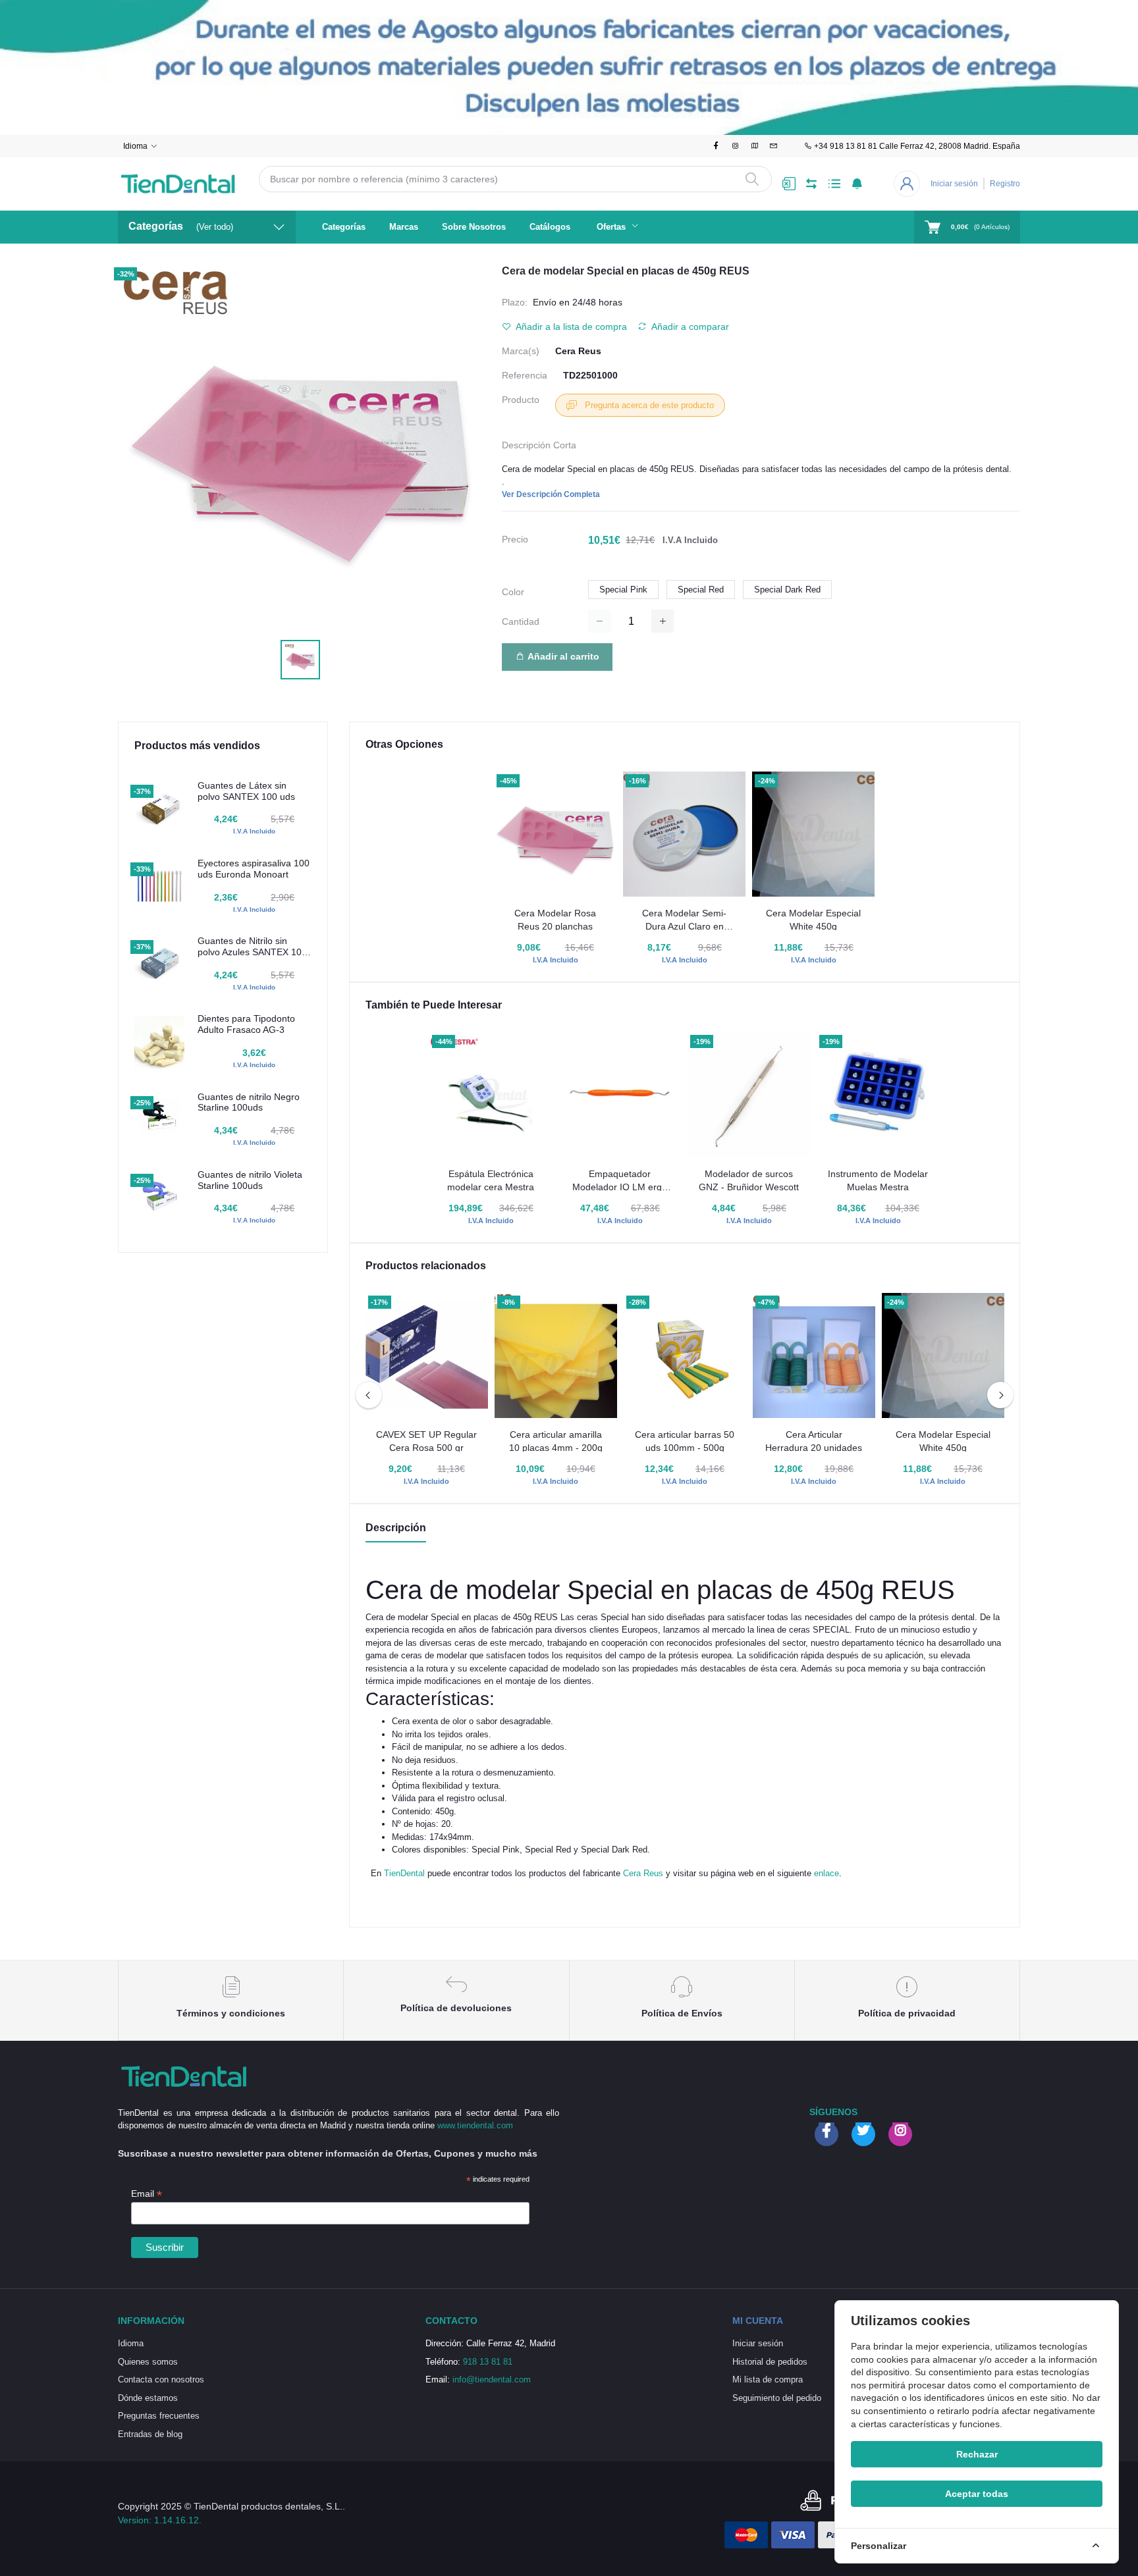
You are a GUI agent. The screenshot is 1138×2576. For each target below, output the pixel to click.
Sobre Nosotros (474, 227)
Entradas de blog (150, 2434)
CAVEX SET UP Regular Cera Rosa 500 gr (426, 1441)
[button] (857, 184)
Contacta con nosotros (161, 2379)
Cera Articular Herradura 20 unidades (814, 1441)
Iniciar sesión (954, 184)
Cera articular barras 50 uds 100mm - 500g (685, 1441)
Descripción (396, 1528)
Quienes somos (148, 2362)
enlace (826, 1873)
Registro (1005, 184)
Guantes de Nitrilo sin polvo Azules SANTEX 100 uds (252, 947)
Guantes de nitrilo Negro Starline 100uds (249, 1102)
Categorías (344, 227)
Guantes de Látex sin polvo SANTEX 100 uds (246, 791)
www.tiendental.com (475, 2125)
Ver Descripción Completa (551, 494)
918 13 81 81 (488, 2362)
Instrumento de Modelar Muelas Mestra (878, 1180)
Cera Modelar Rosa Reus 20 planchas (555, 920)
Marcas (404, 227)
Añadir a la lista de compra (570, 327)
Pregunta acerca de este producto (648, 405)
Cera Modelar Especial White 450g (813, 920)
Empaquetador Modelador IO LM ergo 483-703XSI (620, 1181)
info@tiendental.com (492, 2379)
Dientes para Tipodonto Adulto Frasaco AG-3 (246, 1024)
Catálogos (550, 227)
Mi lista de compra (768, 2379)
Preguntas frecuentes (159, 2416)
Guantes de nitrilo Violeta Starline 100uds (250, 1180)
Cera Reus (578, 351)
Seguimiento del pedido (777, 2398)
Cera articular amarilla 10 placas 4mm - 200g (556, 1441)
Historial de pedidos (770, 2362)
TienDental (404, 1873)
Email (147, 2194)
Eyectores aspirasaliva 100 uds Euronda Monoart (254, 869)
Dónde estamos (148, 2398)
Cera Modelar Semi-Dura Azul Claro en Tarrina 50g (684, 920)
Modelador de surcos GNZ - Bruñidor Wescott (749, 1180)
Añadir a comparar (689, 327)
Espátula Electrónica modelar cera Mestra (491, 1180)
